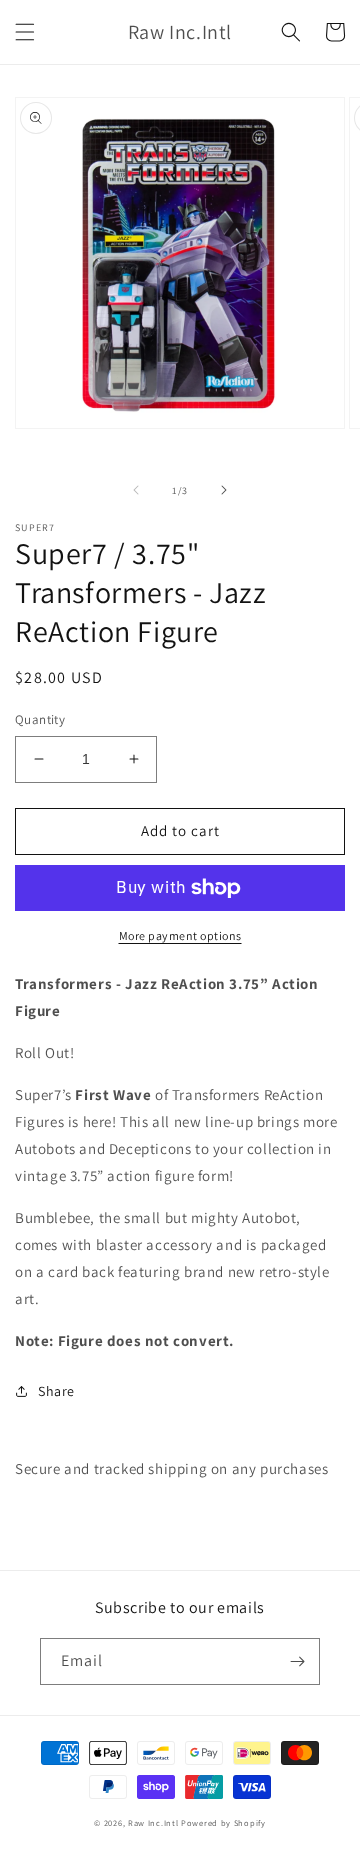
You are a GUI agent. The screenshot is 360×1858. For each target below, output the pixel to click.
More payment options (180, 935)
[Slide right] (224, 490)
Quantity (40, 719)
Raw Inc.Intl (153, 1822)
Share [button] (56, 1391)
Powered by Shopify (223, 1822)
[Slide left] (136, 490)
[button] (25, 32)
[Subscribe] (297, 1661)
